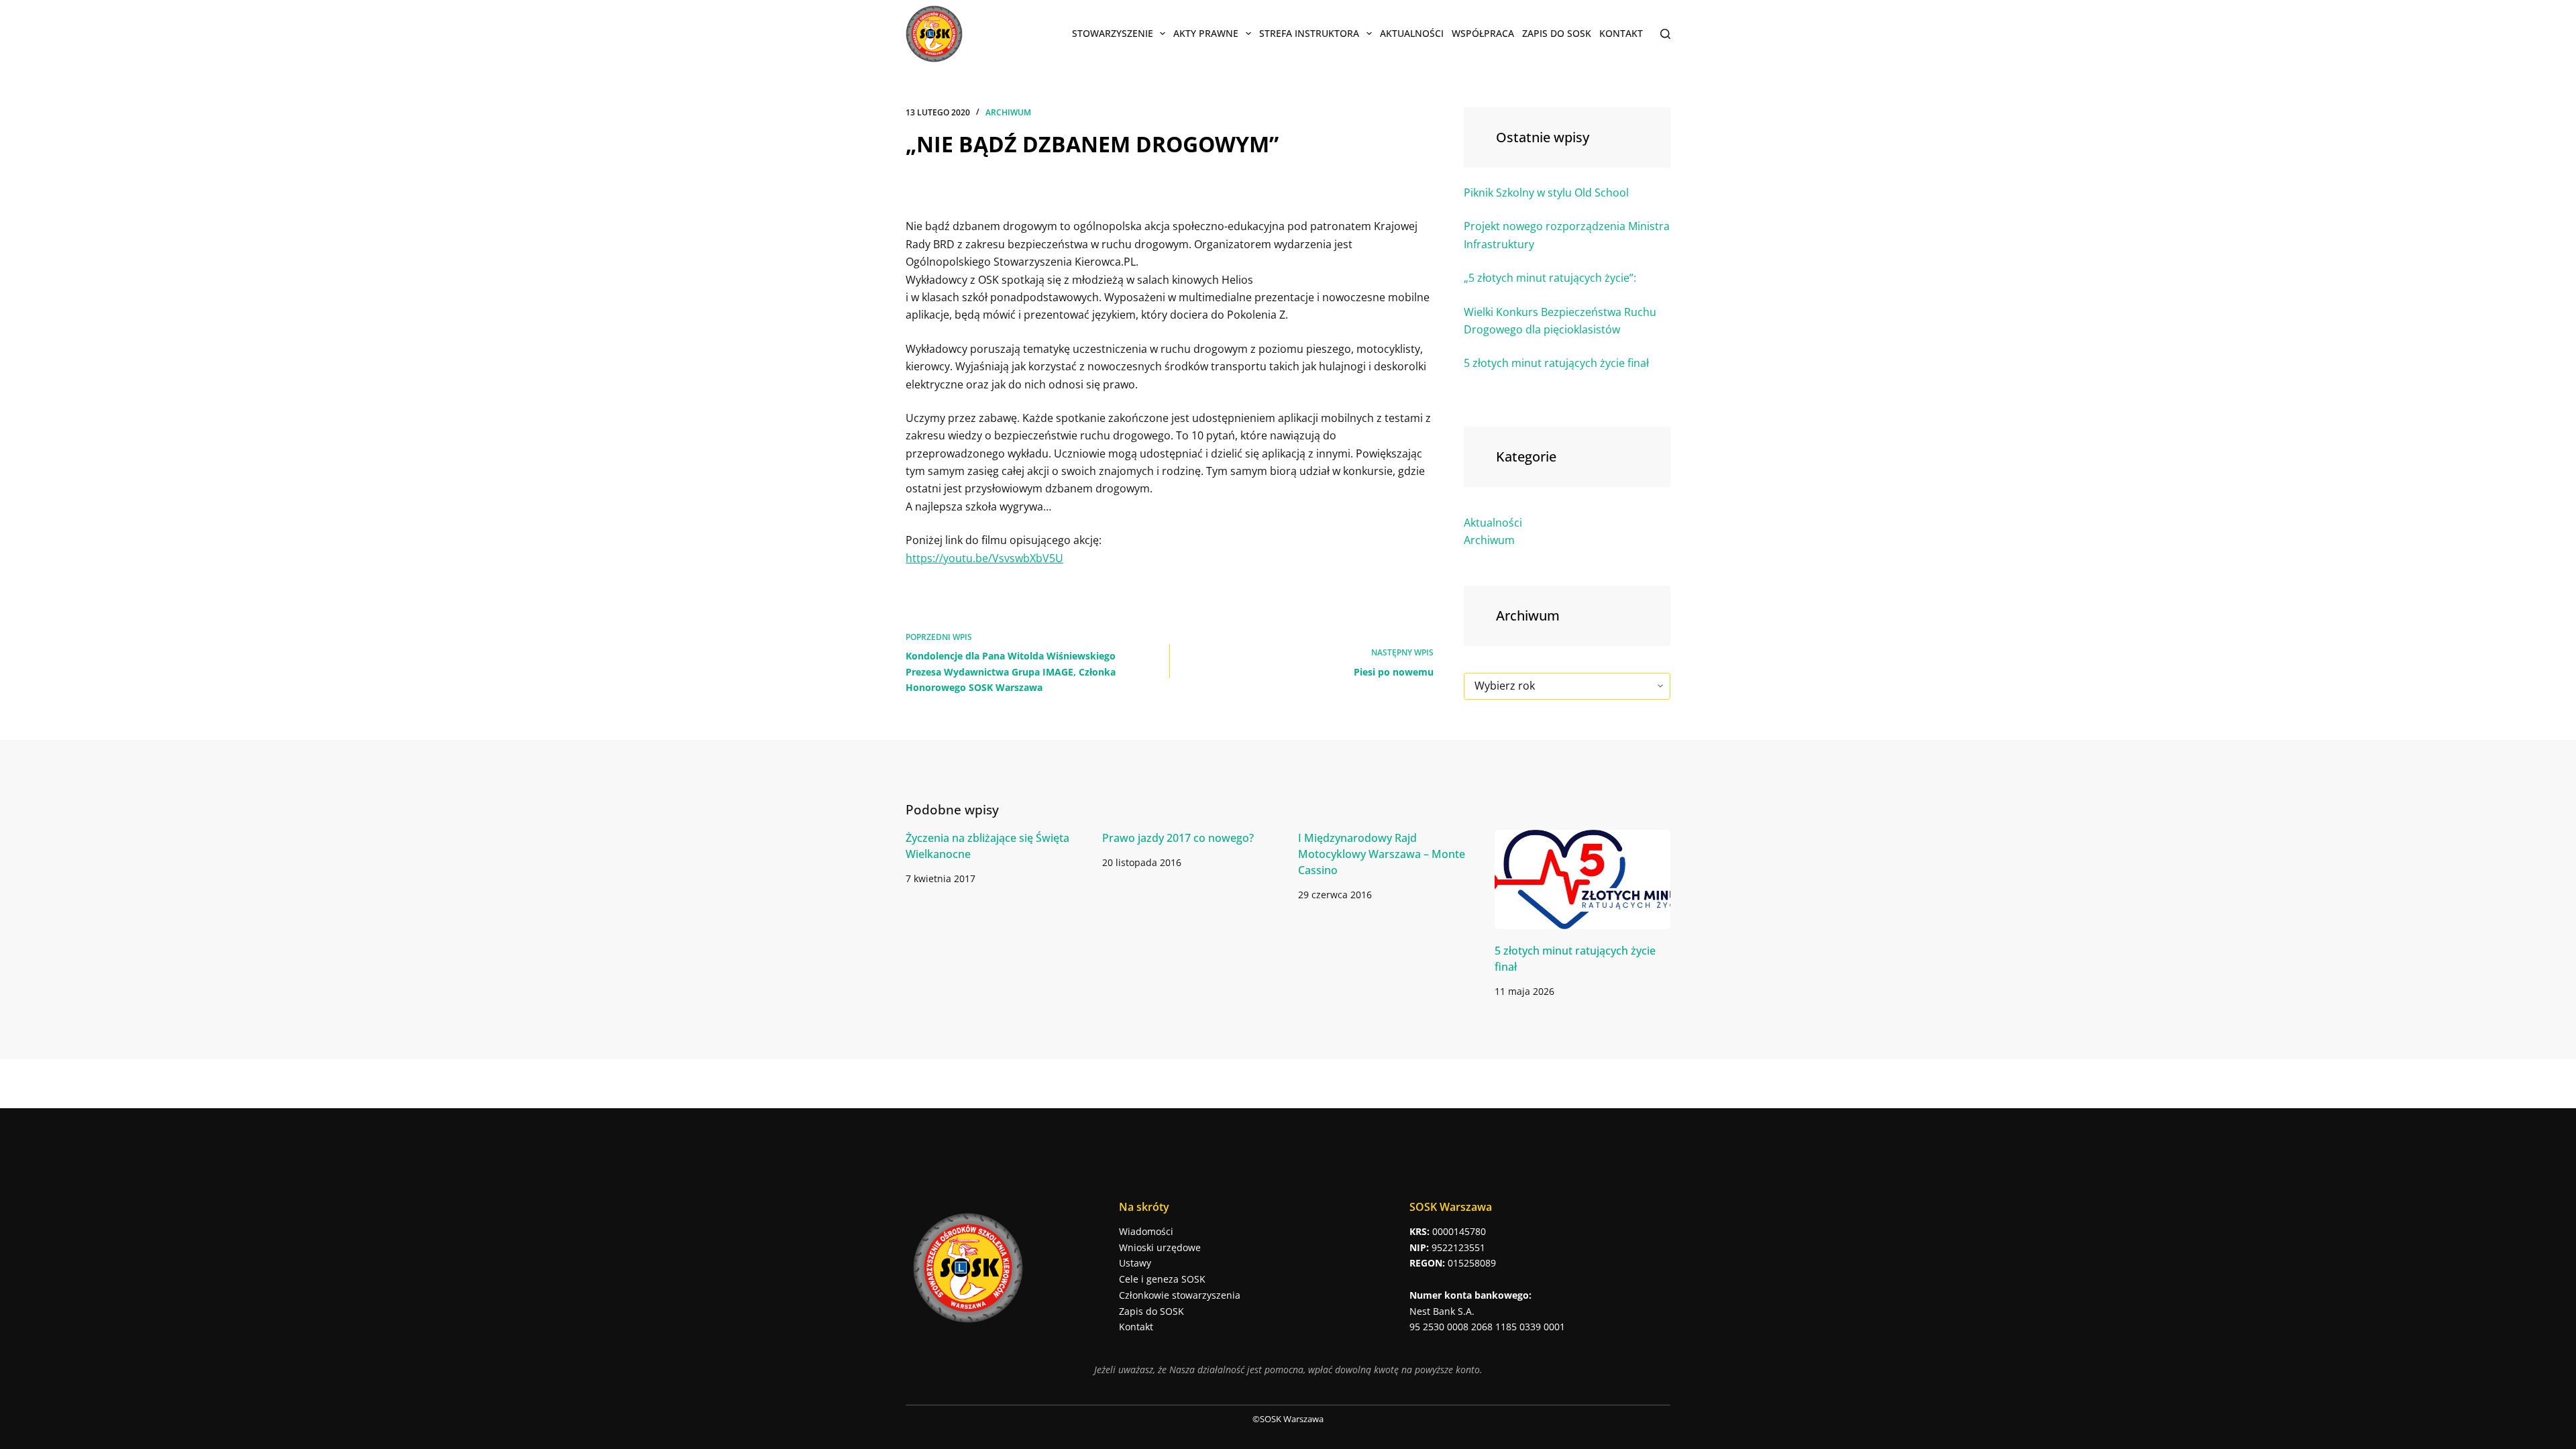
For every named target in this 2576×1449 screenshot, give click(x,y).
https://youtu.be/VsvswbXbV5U (984, 558)
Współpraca (1483, 33)
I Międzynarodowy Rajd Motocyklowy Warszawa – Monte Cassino (1382, 854)
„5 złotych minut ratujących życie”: (1550, 278)
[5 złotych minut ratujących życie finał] (1583, 879)
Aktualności (1412, 33)
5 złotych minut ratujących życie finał (1556, 363)
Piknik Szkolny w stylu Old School (1546, 193)
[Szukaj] (1665, 34)
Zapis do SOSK (1557, 33)
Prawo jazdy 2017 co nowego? (1178, 838)
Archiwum (1008, 112)
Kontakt (1621, 33)
